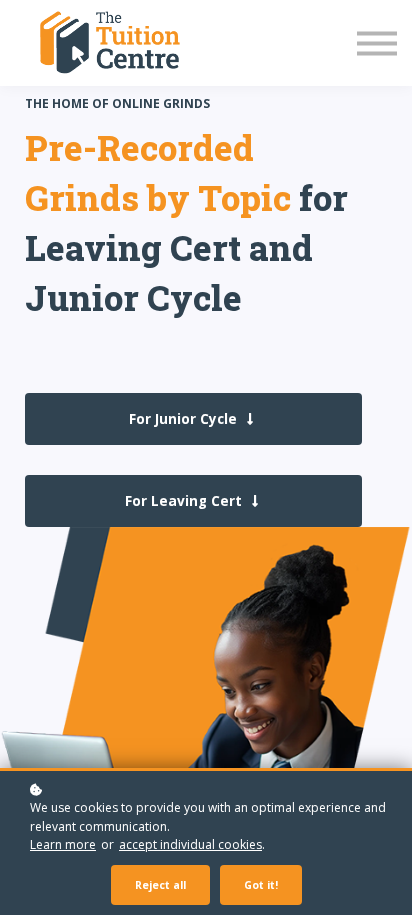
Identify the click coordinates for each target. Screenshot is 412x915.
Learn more (63, 844)
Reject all (160, 885)
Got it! (261, 885)
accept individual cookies (190, 844)
